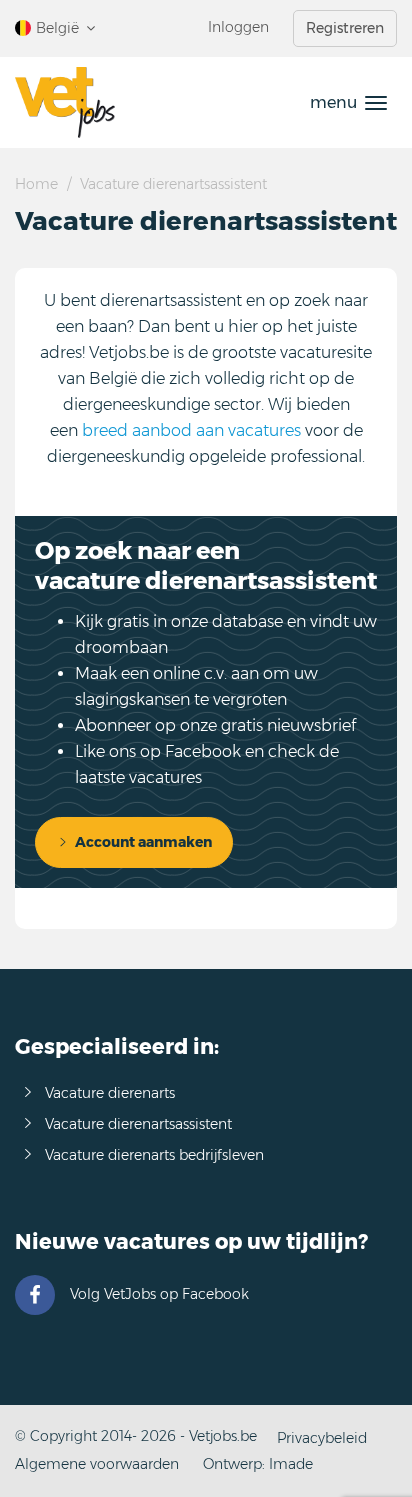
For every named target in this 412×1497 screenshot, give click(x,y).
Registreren (345, 28)
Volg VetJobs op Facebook (159, 1294)
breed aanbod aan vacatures (191, 430)
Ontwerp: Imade (258, 1464)
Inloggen (238, 27)
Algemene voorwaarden (97, 1464)
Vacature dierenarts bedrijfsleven (154, 1155)
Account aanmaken (143, 842)
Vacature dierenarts (110, 1093)
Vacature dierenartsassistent (138, 1124)
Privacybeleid (322, 1438)
